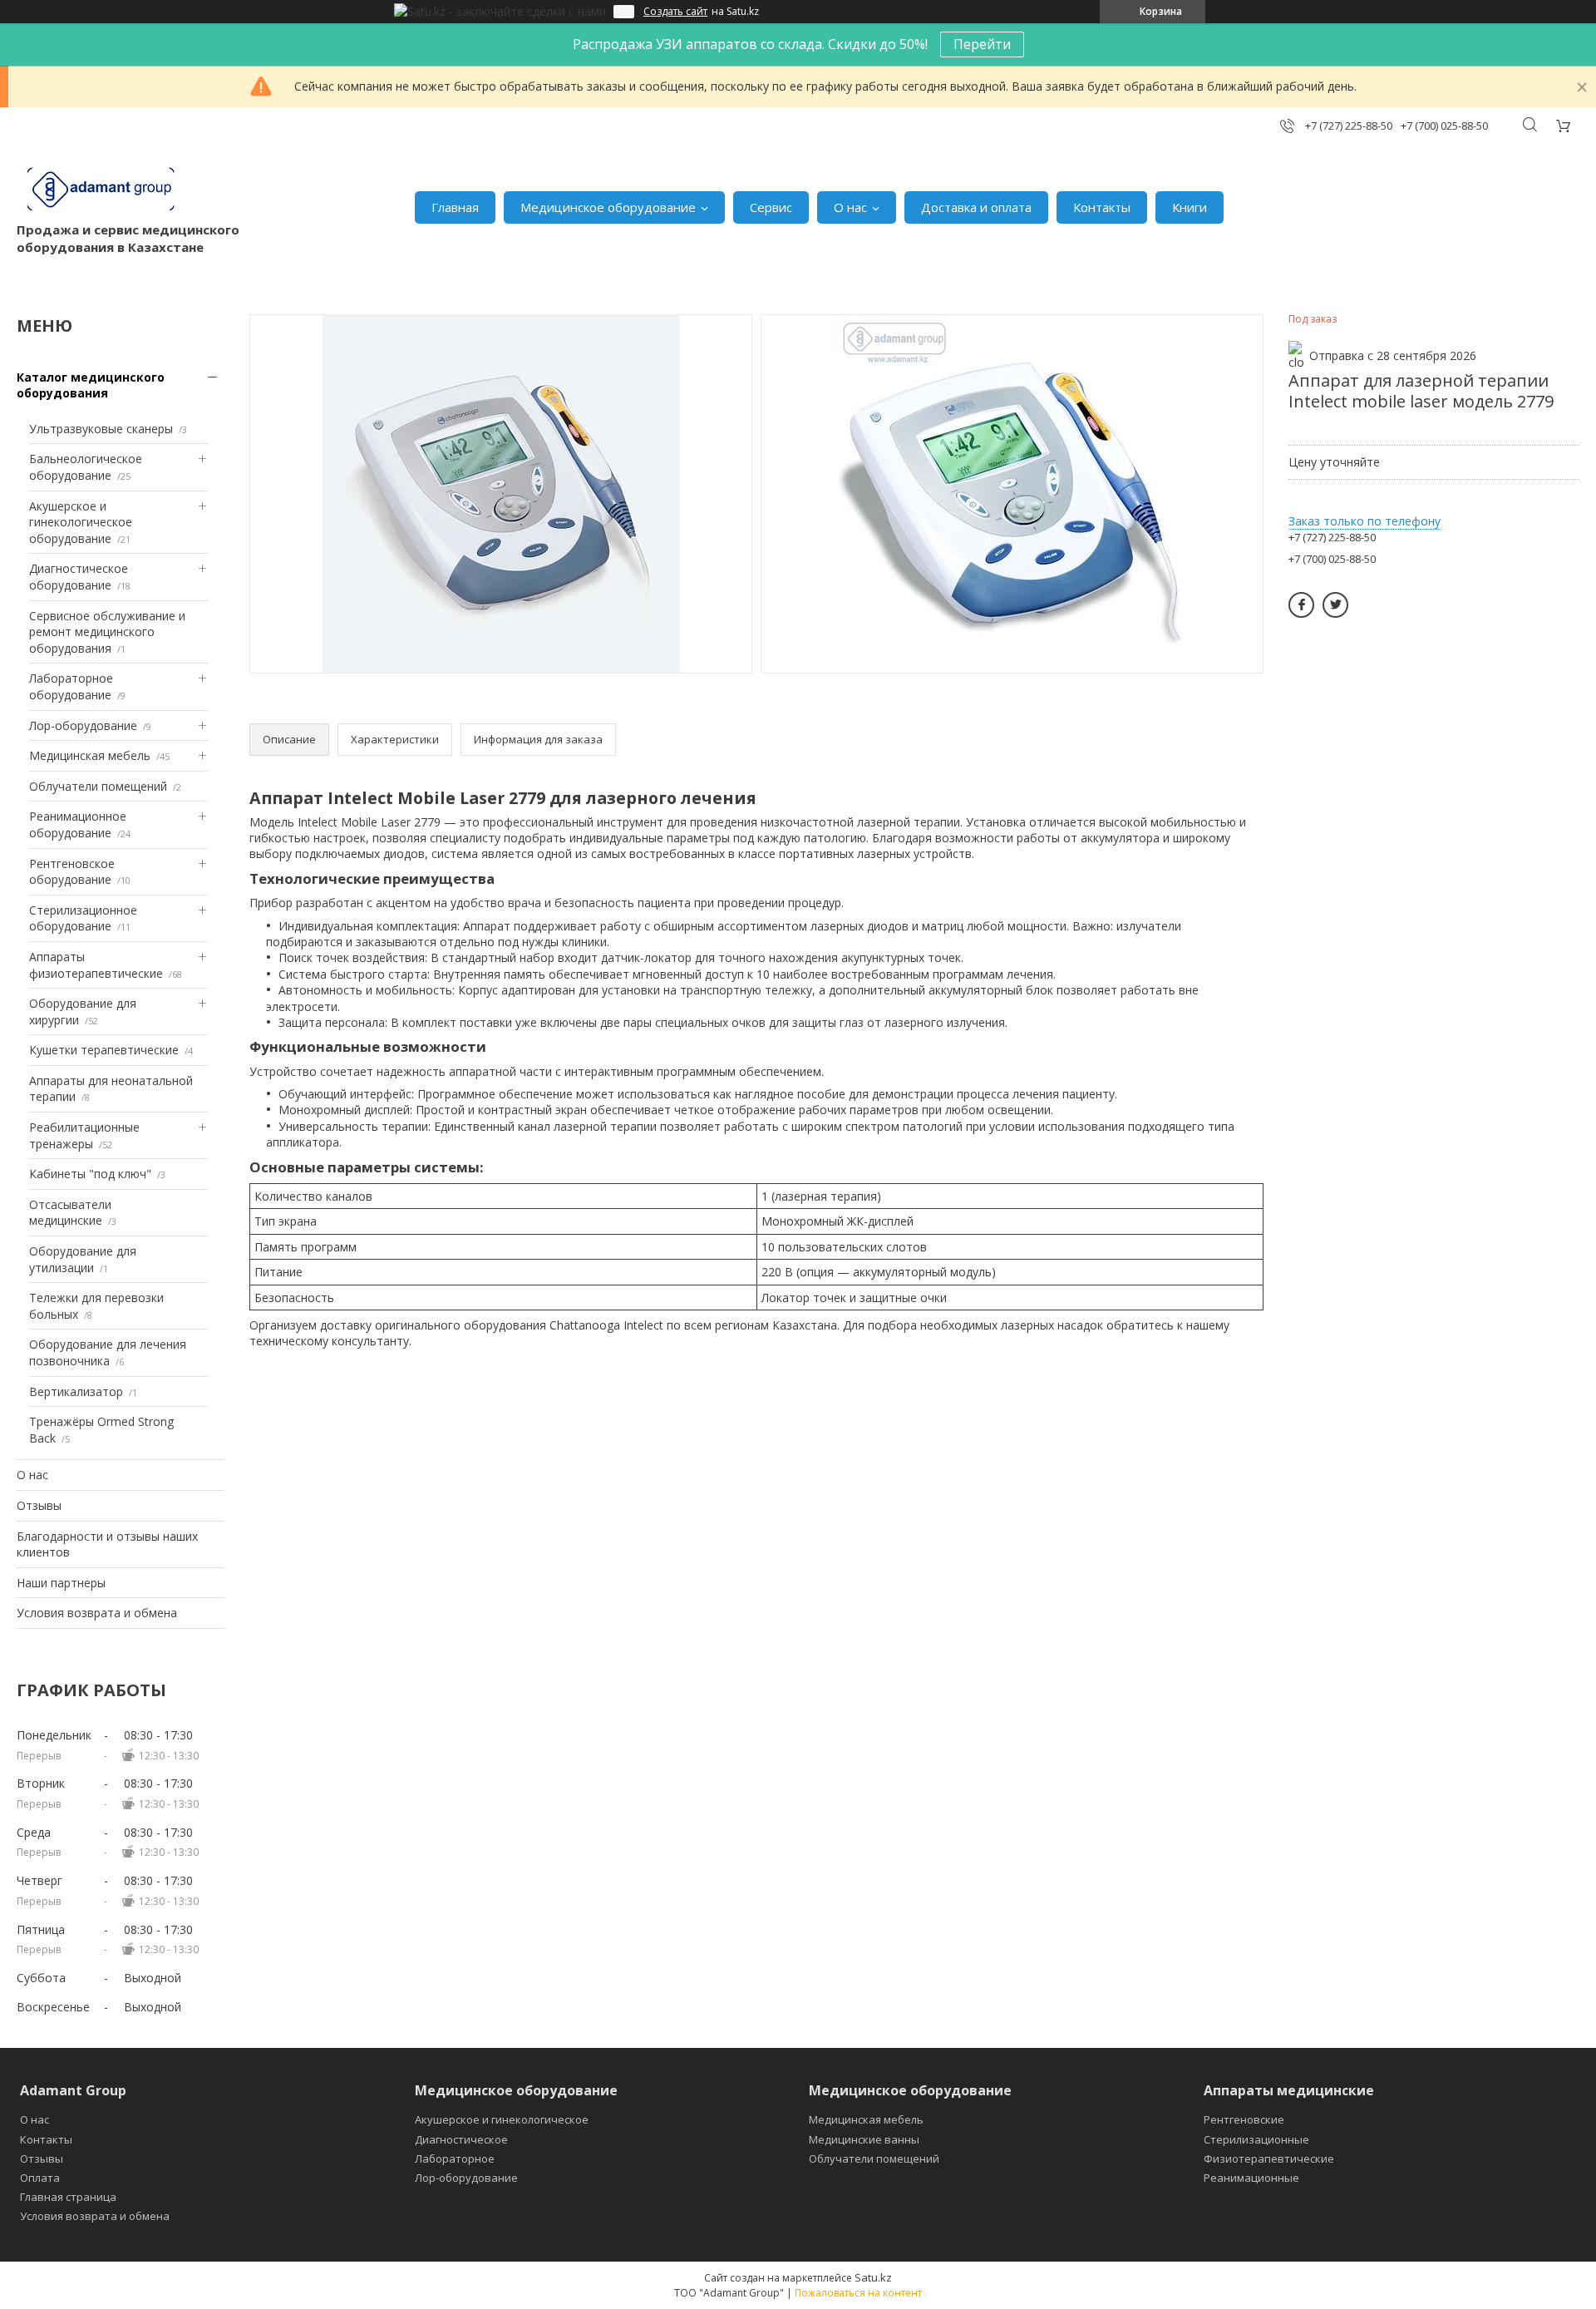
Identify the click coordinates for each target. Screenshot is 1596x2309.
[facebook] (1301, 605)
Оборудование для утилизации (83, 1259)
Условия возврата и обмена (97, 1613)
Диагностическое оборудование (79, 577)
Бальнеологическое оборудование (86, 467)
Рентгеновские (1244, 2119)
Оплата (40, 2178)
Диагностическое (461, 2139)
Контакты (1102, 207)
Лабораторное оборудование (71, 686)
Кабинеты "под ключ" (90, 1174)
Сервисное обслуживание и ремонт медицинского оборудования (107, 632)
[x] (1335, 605)
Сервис (771, 207)
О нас (850, 207)
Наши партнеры (61, 1583)
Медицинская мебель (90, 755)
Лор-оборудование (83, 725)
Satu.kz (873, 2277)
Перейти (982, 44)
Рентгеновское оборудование (72, 872)
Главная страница (68, 2197)
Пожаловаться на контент (858, 2293)
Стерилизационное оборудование (83, 918)
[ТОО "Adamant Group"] (100, 190)
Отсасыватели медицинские (70, 1213)
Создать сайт (675, 12)
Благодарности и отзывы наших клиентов (107, 1544)
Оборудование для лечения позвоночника (108, 1352)
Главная (455, 207)
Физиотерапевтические (1269, 2159)
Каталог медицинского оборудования (91, 385)
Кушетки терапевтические (104, 1050)
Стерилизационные (1256, 2139)
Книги (1190, 207)
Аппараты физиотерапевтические (96, 965)
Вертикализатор (76, 1391)
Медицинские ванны (864, 2139)
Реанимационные (1251, 2178)
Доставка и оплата (976, 207)
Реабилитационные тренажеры (84, 1135)
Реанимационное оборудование (78, 824)
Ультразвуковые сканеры (101, 429)
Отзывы (39, 1505)
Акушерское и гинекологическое (502, 2119)
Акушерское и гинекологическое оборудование (81, 522)
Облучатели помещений (98, 786)
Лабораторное (455, 2159)
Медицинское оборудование (608, 207)
